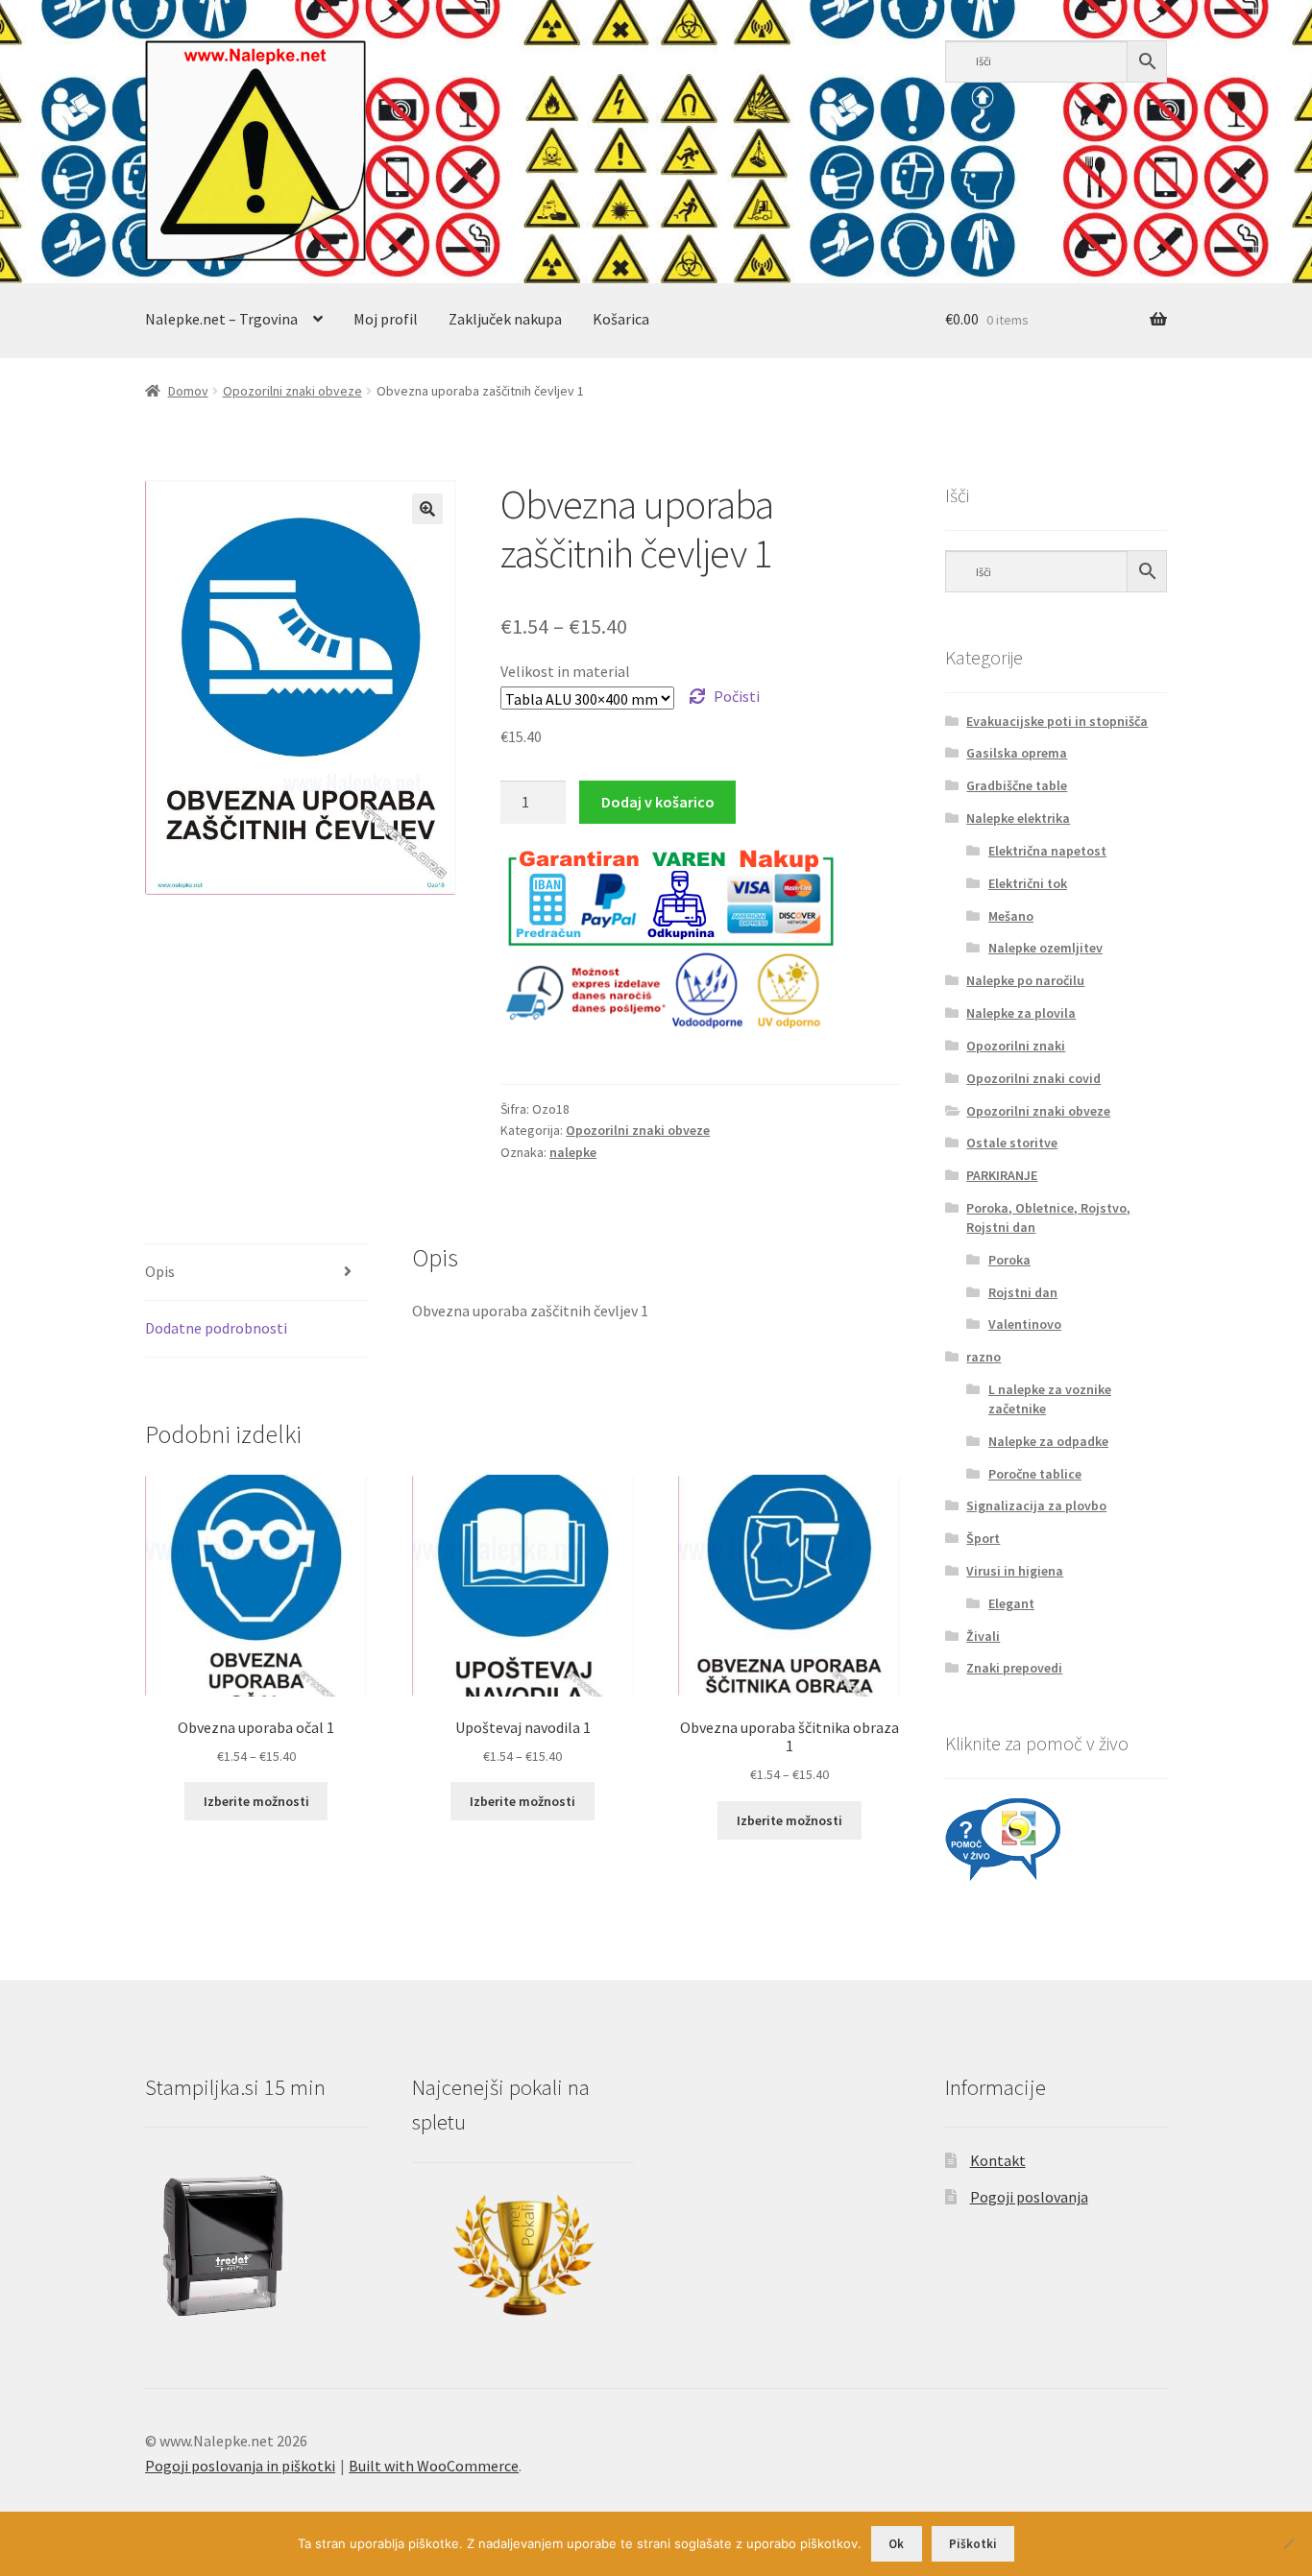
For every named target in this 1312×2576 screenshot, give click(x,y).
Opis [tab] (160, 1271)
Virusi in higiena (1015, 1571)
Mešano (1011, 916)
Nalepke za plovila (1021, 1013)
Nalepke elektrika (1018, 818)
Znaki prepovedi (1014, 1668)
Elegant (1011, 1603)
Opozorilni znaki (1016, 1046)
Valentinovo (1025, 1324)
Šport (983, 1538)
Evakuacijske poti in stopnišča (1057, 721)
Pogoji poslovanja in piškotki (240, 2466)
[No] (1288, 2543)
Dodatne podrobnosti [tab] (216, 1328)
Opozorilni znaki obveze (292, 391)
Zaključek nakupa (505, 319)
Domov (188, 391)
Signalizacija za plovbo (1036, 1505)
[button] (427, 509)
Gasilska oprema (1017, 753)
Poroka (1009, 1260)
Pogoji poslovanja (1029, 2197)
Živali (983, 1636)
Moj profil (386, 319)
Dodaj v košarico (658, 802)
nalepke (573, 1152)
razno (984, 1357)
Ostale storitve (1012, 1143)
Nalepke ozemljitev (1045, 948)
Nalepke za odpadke (1048, 1441)
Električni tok (1028, 883)
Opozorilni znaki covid (1033, 1078)
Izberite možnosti (256, 1801)
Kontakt (998, 2160)
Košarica (621, 319)
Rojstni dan (1023, 1292)
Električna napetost (1047, 851)
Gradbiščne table (1017, 785)
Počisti (737, 696)
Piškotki (973, 2544)
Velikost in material (565, 671)
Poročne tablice (1035, 1474)
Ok (896, 2544)
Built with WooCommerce (434, 2466)
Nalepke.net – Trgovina (221, 319)
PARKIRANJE (1002, 1175)
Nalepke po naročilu (1025, 980)
